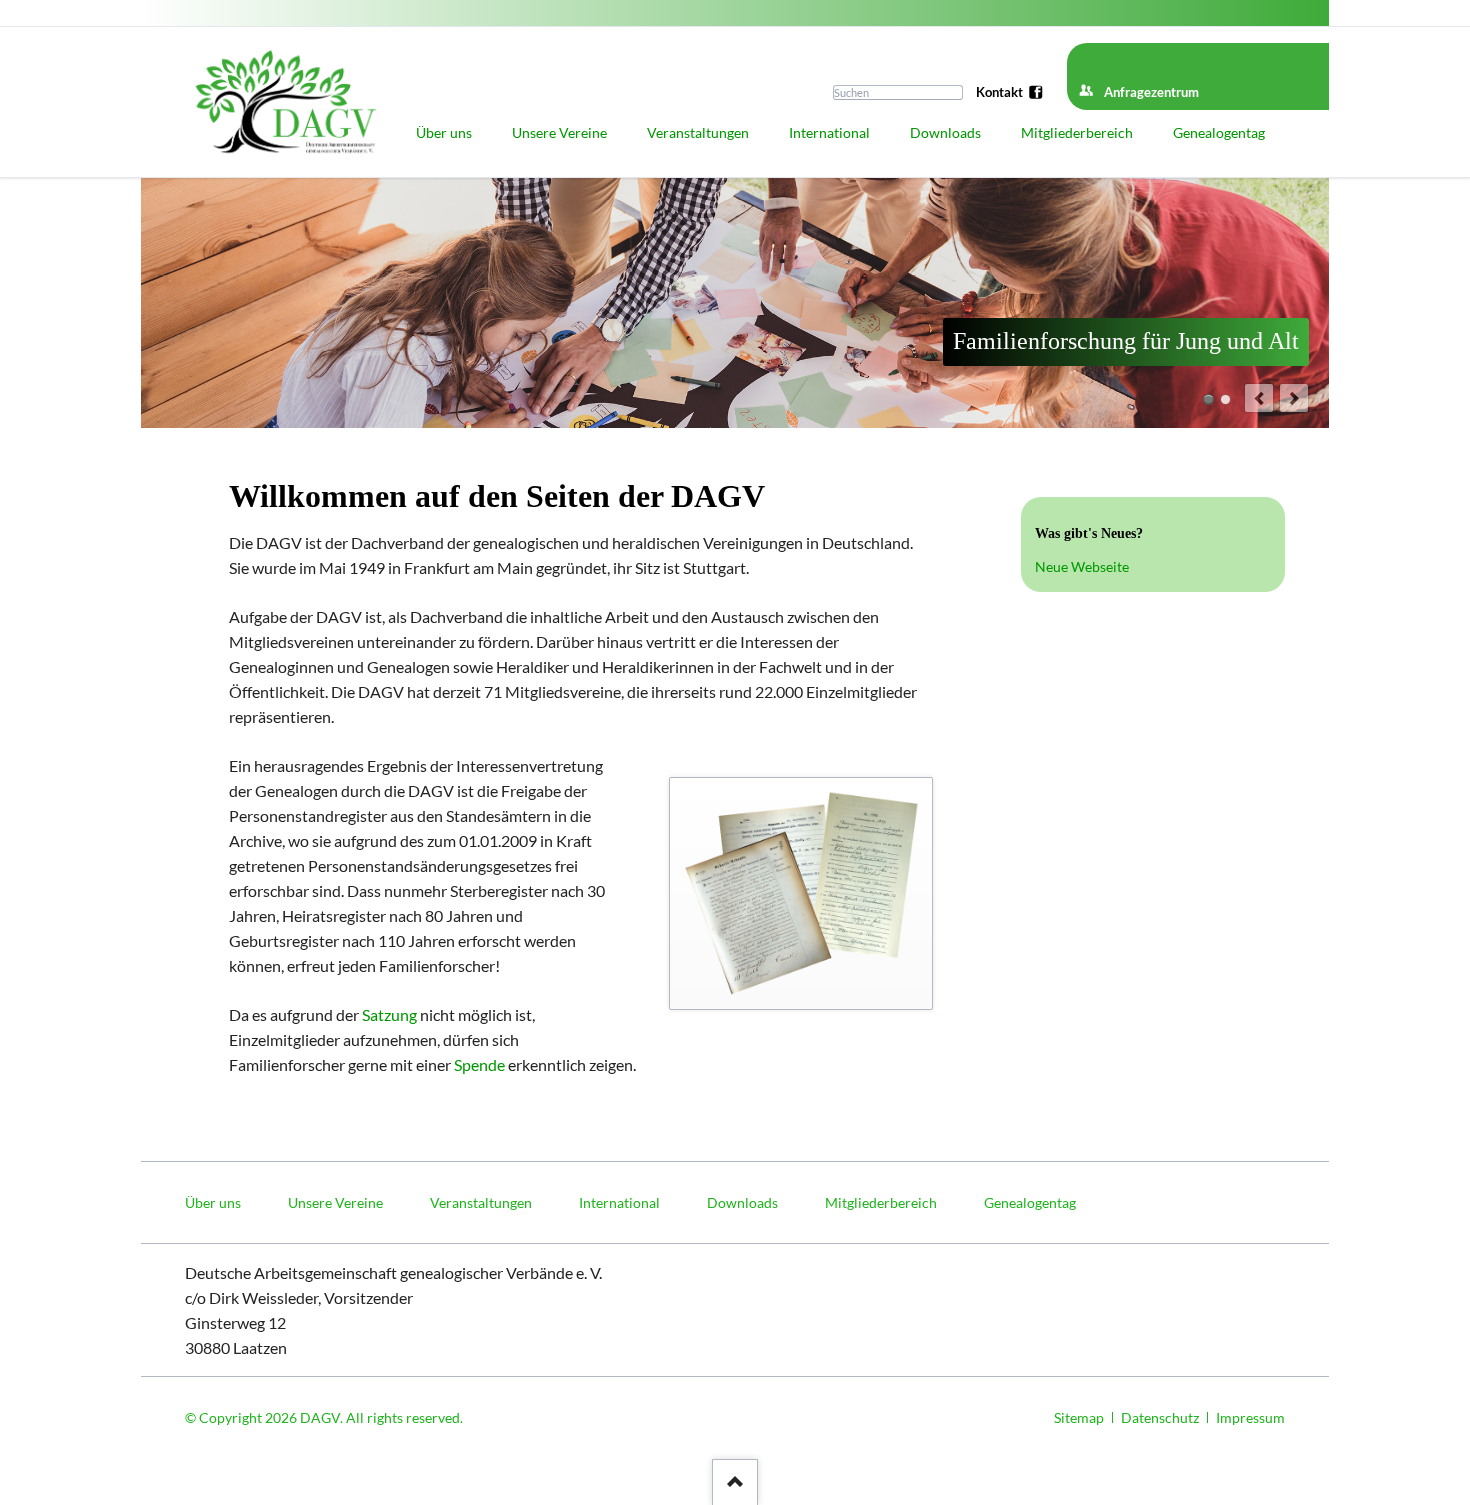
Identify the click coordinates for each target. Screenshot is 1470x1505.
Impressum (1250, 1417)
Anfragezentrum (1151, 92)
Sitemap (1079, 1417)
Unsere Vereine (335, 1202)
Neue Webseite (1082, 566)
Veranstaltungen (481, 1202)
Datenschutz (1160, 1417)
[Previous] (1259, 398)
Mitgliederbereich (881, 1202)
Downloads (742, 1202)
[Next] (1294, 398)
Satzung (389, 1014)
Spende (479, 1064)
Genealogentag (1030, 1202)
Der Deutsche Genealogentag (1225, 399)
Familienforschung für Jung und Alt (1208, 399)
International (619, 1202)
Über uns (213, 1202)
